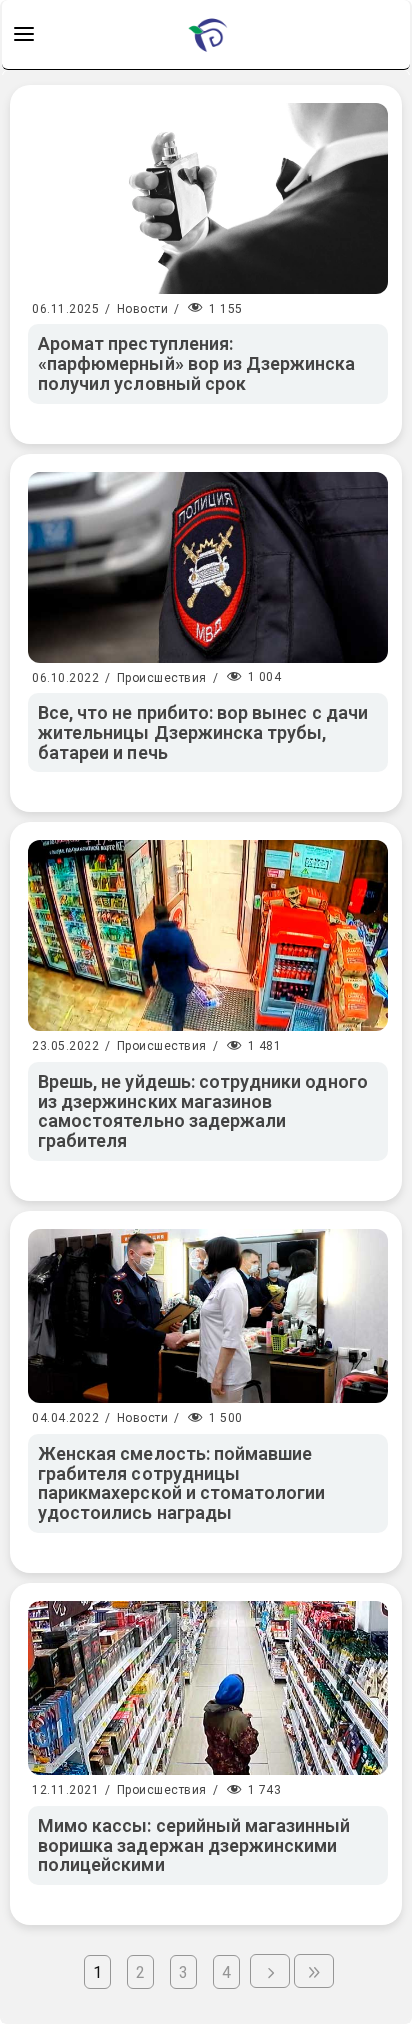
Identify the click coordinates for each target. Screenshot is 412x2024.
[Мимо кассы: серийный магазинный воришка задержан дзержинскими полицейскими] (208, 1688)
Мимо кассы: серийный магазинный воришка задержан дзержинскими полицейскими (194, 1845)
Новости (143, 309)
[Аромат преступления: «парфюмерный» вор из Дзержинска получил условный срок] (208, 198)
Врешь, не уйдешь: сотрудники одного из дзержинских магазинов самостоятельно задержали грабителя (203, 1111)
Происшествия (162, 678)
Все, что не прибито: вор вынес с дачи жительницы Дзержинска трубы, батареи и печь (203, 732)
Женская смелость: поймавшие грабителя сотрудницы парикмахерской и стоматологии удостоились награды (181, 1483)
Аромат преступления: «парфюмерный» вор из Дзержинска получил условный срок (197, 363)
